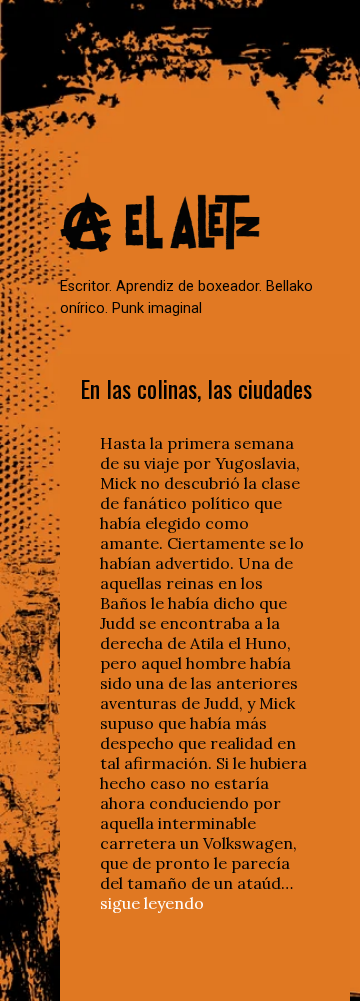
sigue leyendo (152, 903)
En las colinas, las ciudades (196, 388)
